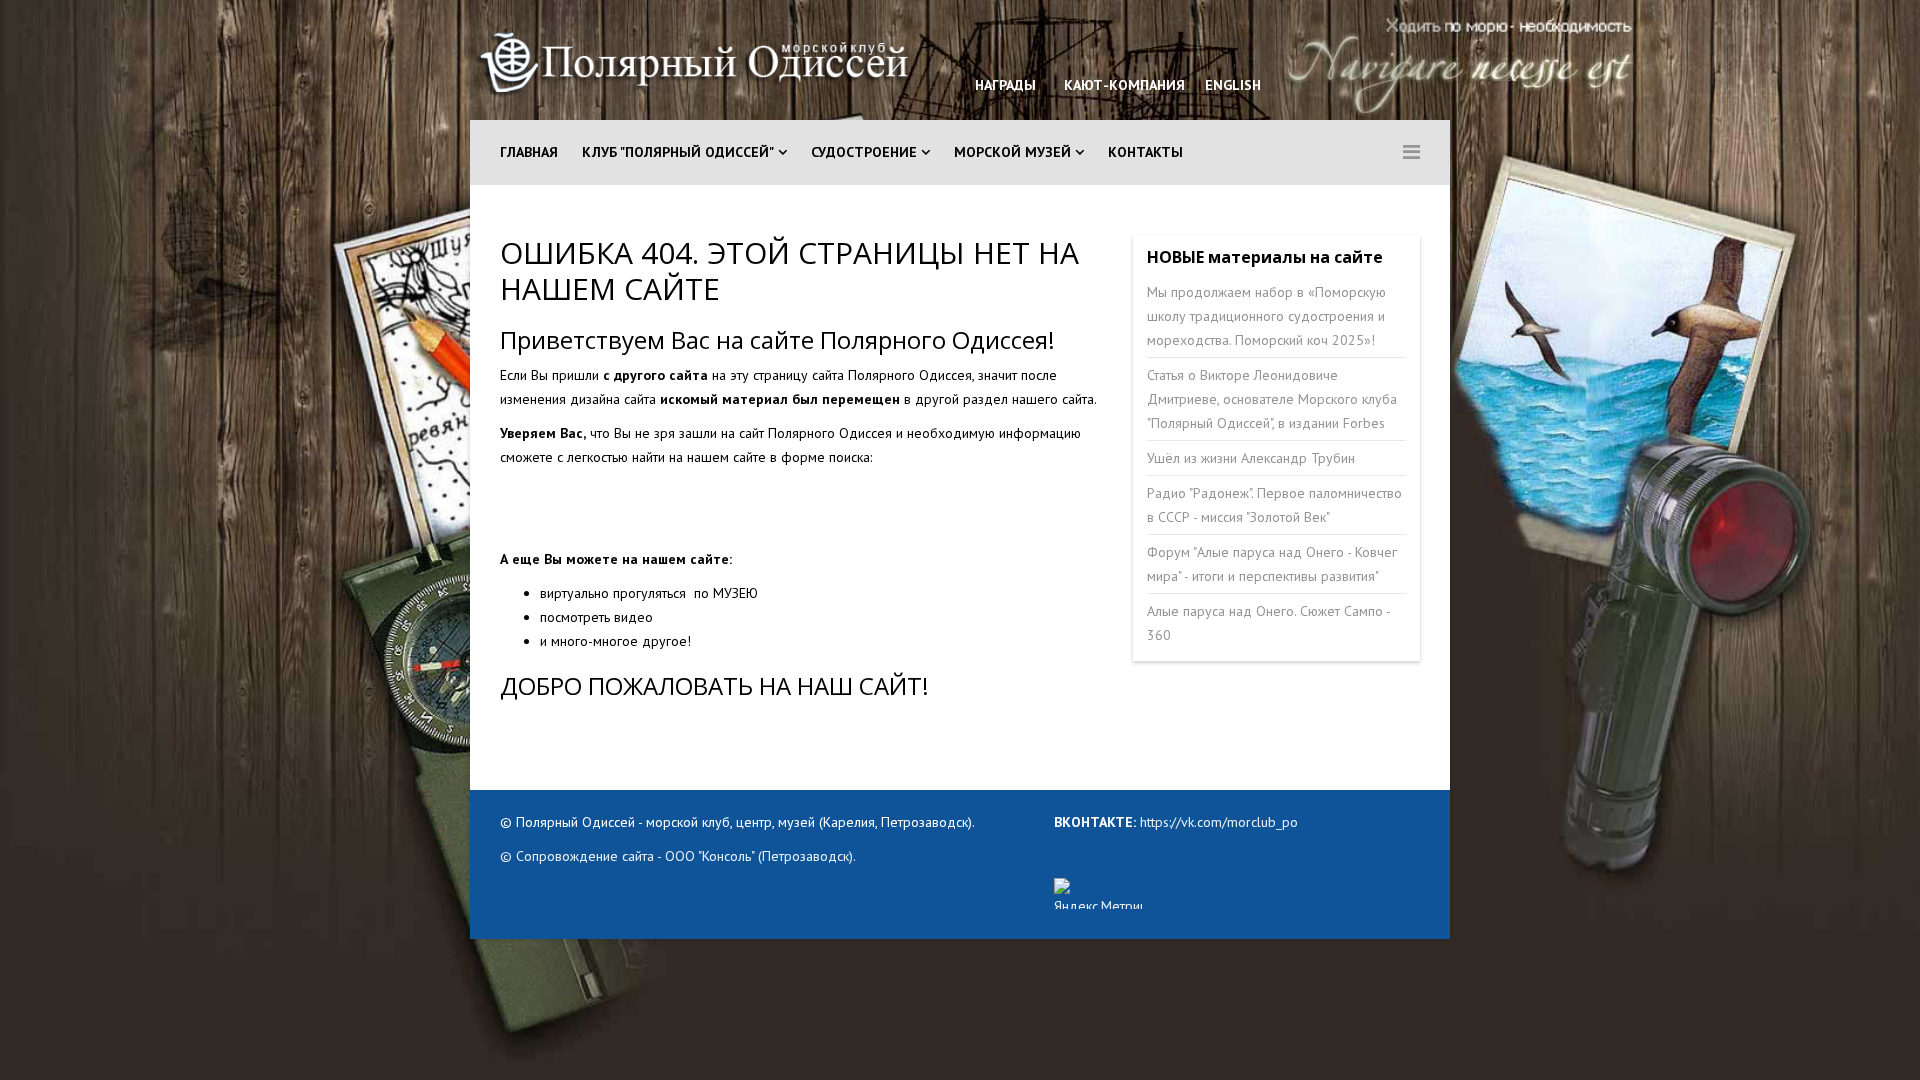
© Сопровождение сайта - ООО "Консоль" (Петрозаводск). (678, 856)
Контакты (1145, 152)
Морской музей (1012, 152)
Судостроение (864, 152)
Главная (529, 152)
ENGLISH (1231, 85)
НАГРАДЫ (1005, 85)
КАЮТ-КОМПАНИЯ (1122, 85)
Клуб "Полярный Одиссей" (678, 152)
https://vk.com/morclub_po (1217, 822)
